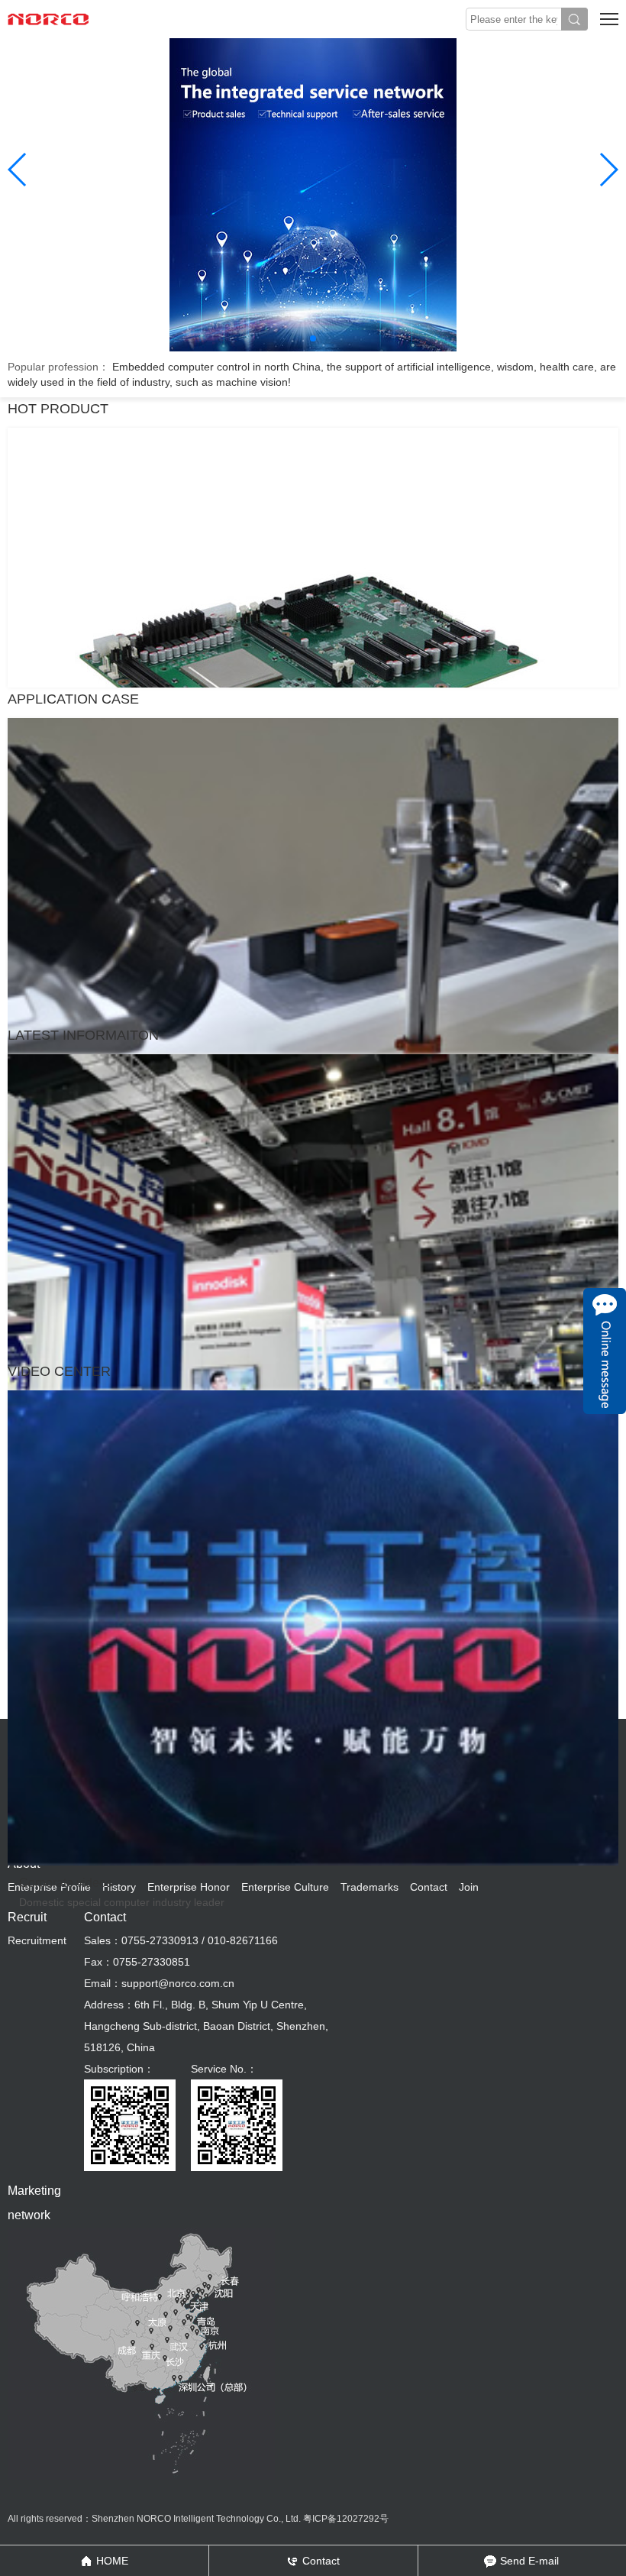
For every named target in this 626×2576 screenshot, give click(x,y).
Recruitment (37, 1940)
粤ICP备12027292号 (346, 2519)
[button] (313, 338)
